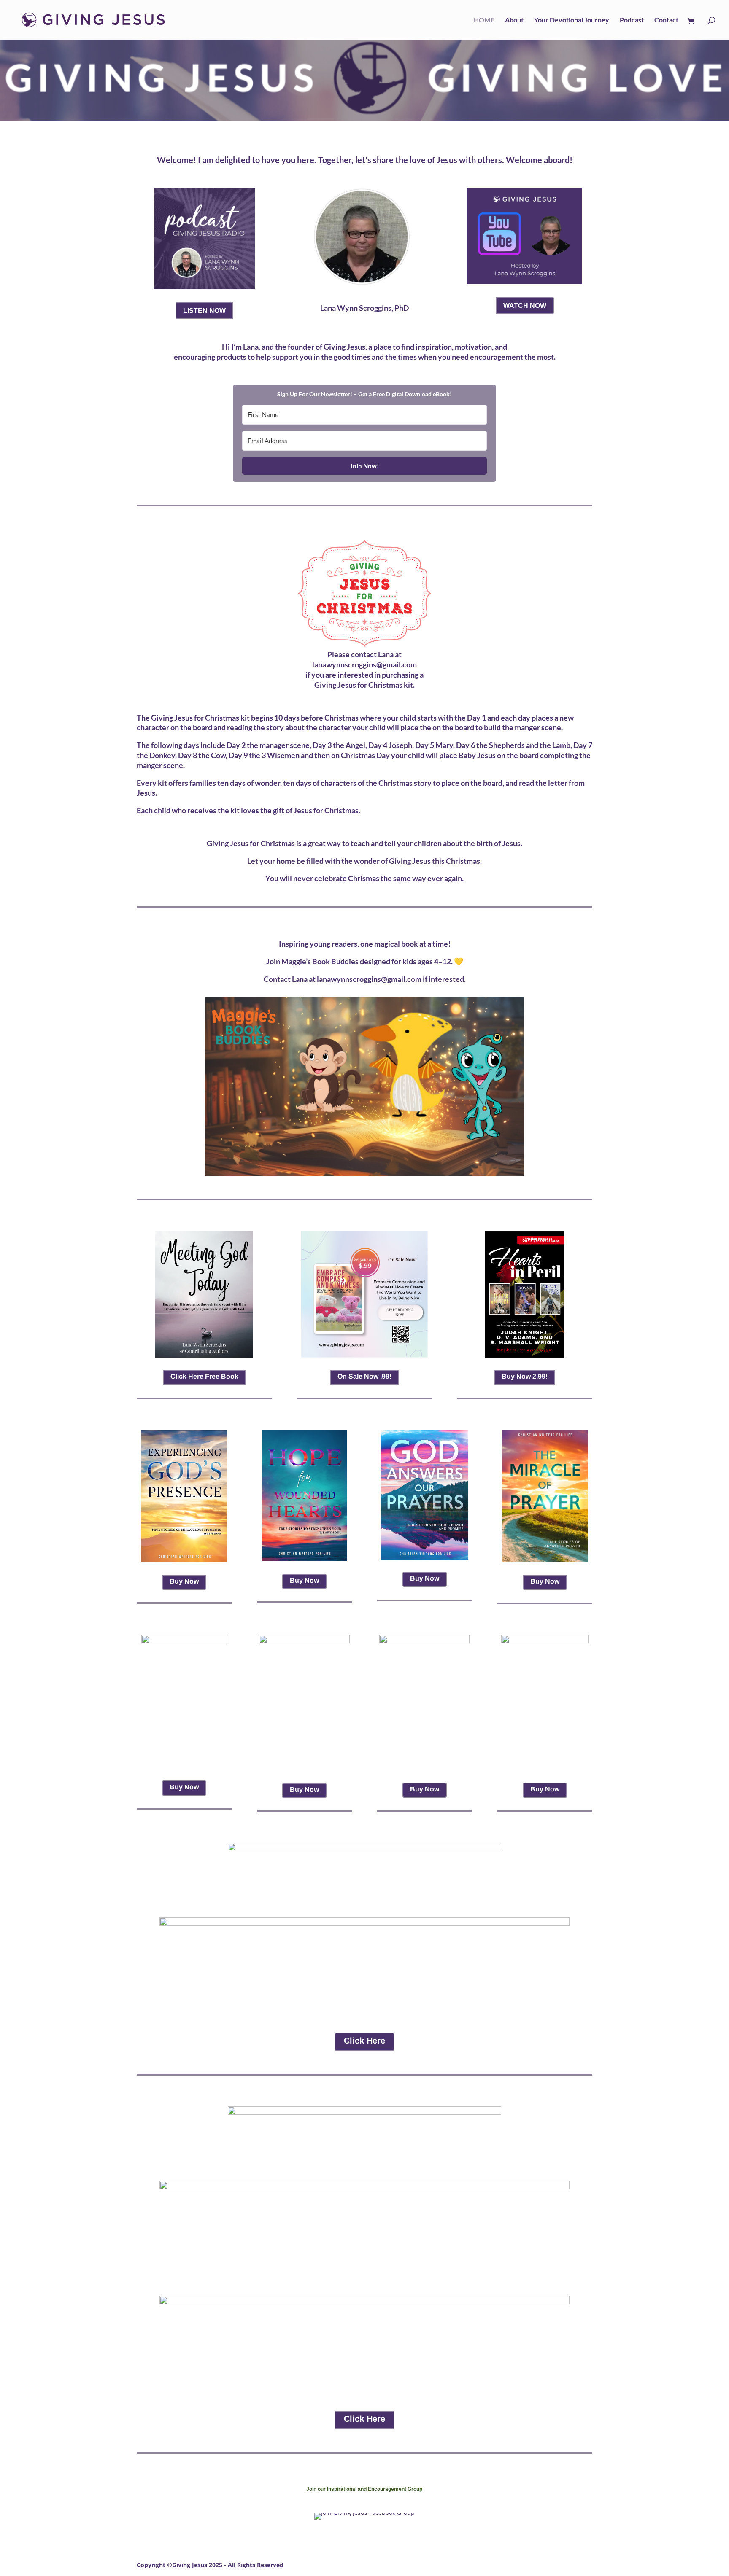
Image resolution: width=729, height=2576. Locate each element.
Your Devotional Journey (572, 20)
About (514, 20)
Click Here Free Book (204, 1376)
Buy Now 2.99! (525, 1376)
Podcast (632, 20)
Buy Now (184, 1581)
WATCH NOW (525, 305)
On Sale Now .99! (364, 1376)
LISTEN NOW (204, 311)
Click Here (364, 2041)
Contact (666, 20)
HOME (484, 20)
